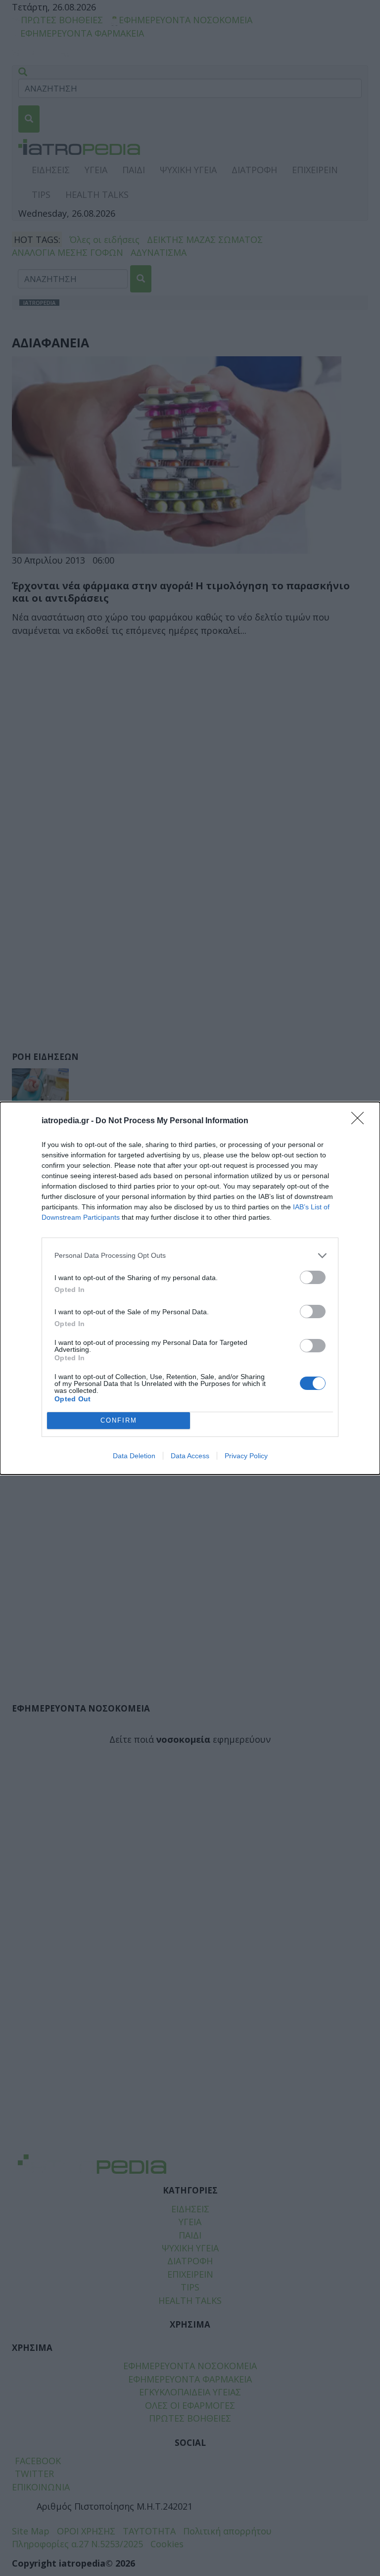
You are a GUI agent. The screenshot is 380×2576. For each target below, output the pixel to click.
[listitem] (190, 1256)
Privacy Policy (246, 1456)
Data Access (190, 1456)
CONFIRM (119, 1420)
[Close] (361, 1121)
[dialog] (190, 1288)
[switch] (313, 1277)
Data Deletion (134, 1456)
